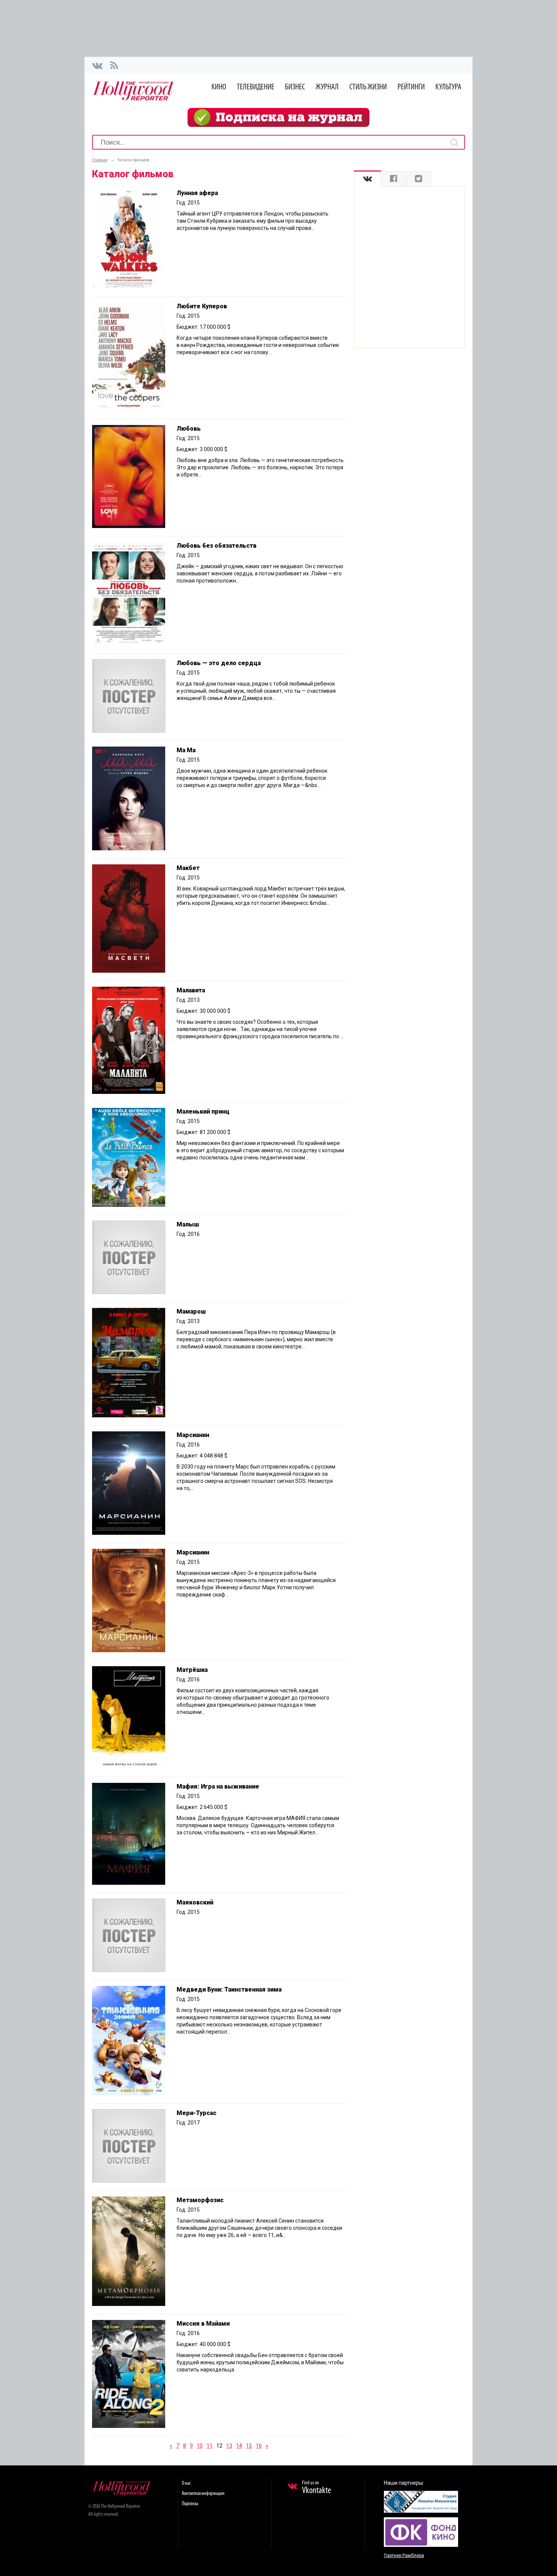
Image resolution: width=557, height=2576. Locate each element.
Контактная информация (203, 2494)
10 (200, 2446)
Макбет (188, 868)
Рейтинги (411, 87)
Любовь (189, 429)
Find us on (317, 2488)
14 (239, 2446)
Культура (448, 87)
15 (249, 2446)
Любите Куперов (202, 306)
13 (229, 2446)
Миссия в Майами (203, 2324)
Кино (219, 87)
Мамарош (191, 1311)
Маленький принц (203, 1111)
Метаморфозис (200, 2200)
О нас (186, 2483)
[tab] (368, 179)
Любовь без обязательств (217, 546)
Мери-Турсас (196, 2113)
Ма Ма (186, 750)
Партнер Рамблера (404, 2556)
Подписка (190, 2504)
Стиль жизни (368, 87)
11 (210, 2446)
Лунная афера (197, 193)
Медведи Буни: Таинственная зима (229, 1989)
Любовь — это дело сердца (219, 663)
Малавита (191, 990)
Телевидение (256, 87)
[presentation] (368, 179)
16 (259, 2446)
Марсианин (193, 1435)
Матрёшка (192, 1670)
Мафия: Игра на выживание (218, 1786)
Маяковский (195, 1902)
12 (219, 2446)
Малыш (188, 1224)
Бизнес (295, 87)
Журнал (327, 87)
